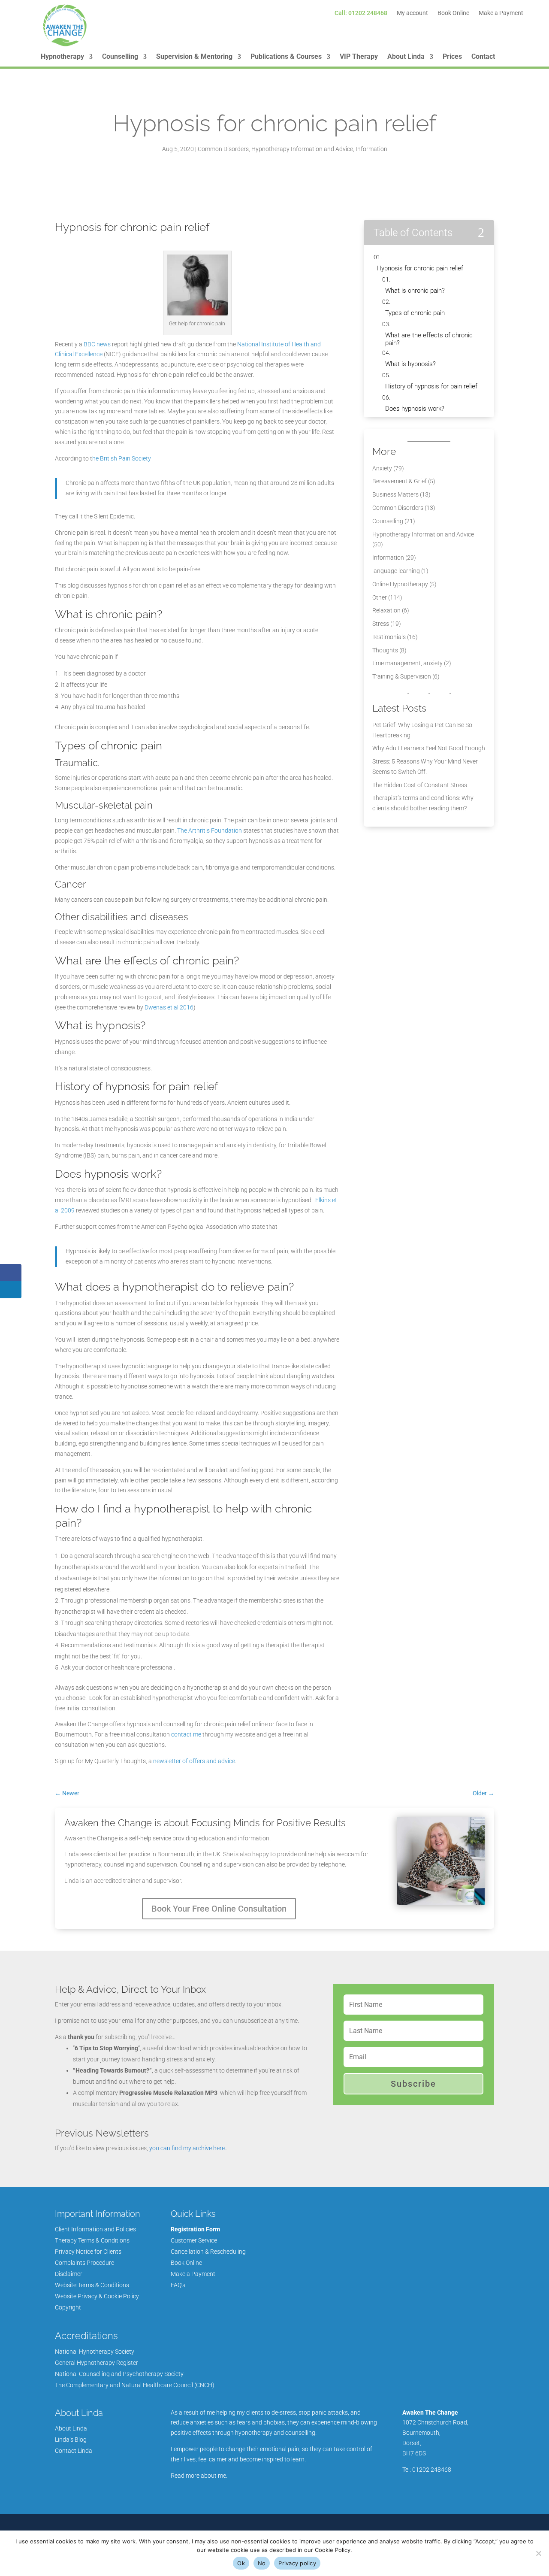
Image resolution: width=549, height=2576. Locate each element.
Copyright (68, 2307)
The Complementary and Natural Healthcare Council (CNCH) (135, 2385)
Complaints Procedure (84, 2263)
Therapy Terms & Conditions (92, 2240)
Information (371, 149)
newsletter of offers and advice (194, 1761)
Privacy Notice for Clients (88, 2252)
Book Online (453, 13)
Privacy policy (297, 2563)
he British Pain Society (122, 458)
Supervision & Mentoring (194, 57)
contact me (186, 1734)
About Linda (406, 57)
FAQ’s (178, 2285)
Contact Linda (74, 2451)
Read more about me (198, 2476)
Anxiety (382, 468)
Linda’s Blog (71, 2440)
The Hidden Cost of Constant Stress (420, 785)
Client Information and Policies (95, 2229)
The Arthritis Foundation (210, 830)
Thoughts (385, 650)
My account (412, 13)
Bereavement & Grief (400, 481)
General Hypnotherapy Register (97, 2363)
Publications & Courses (286, 57)
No (262, 2563)
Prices (452, 57)
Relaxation (386, 610)
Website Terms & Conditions (92, 2285)
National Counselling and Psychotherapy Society (119, 2374)
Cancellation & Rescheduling (208, 2252)
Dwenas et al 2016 (169, 1007)
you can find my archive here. (188, 2148)
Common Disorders (223, 149)
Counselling (120, 57)
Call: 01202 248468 (361, 13)
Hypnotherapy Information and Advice (302, 149)
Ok (241, 2563)
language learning (396, 571)
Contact (483, 57)
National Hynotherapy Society (95, 2352)
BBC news (97, 344)
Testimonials (389, 637)
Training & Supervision (402, 676)
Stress (381, 624)
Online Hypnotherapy (400, 584)
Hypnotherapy (62, 57)
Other (380, 597)
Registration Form (195, 2229)
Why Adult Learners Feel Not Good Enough (429, 748)
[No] (538, 2553)
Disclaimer (69, 2274)
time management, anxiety (407, 663)
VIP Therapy (359, 57)
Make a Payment (501, 13)
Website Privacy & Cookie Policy (97, 2296)
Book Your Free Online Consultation (219, 1909)
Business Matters (395, 494)
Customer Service (194, 2240)
